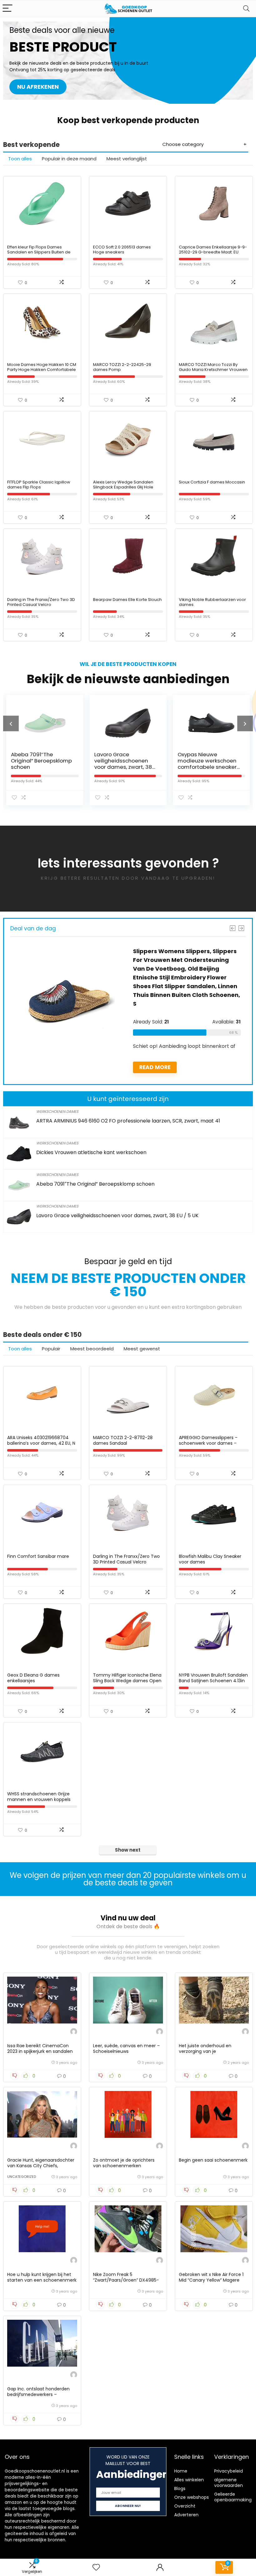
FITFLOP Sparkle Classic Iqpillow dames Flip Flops (39, 485)
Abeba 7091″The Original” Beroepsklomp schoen (95, 1184)
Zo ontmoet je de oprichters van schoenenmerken (124, 2163)
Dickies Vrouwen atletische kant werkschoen (91, 1152)
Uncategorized (22, 2177)
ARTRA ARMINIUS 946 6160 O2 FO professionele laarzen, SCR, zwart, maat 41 (128, 1121)
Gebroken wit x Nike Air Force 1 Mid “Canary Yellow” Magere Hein (211, 2280)
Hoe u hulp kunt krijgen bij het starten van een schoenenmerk (42, 2277)
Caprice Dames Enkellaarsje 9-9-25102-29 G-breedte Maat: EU (213, 250)
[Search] (246, 9)
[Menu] (7, 9)
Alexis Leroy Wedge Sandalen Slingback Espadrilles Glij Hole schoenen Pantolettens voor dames (123, 490)
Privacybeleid (229, 2471)
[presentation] (11, 723)
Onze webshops (192, 2497)
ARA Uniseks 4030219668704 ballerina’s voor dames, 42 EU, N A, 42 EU (41, 1443)
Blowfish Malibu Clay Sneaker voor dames (210, 1559)
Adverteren (186, 2515)
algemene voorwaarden (229, 2483)
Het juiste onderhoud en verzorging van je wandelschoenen (205, 2051)
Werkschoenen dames (57, 1111)
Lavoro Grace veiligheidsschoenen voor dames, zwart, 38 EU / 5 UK (78, 764)
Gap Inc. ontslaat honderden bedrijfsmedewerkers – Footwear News (38, 2394)
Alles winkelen (189, 2480)
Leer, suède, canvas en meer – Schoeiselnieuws (126, 2048)
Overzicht (185, 2506)
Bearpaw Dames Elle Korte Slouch (127, 600)
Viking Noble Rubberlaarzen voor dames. (212, 602)
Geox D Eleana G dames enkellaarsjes (33, 1678)
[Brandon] (74, 2032)
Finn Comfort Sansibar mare (38, 1556)
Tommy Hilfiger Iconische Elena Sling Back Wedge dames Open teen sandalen (127, 1681)
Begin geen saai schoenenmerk (213, 2160)
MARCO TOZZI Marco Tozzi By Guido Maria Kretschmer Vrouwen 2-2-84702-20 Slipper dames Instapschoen (213, 372)
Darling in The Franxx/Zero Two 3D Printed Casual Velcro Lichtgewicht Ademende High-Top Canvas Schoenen (42, 607)
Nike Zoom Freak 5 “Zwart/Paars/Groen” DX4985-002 (126, 2280)
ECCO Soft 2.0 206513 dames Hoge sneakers (122, 250)
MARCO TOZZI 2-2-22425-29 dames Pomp (122, 367)
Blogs (180, 2488)
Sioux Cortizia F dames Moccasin (212, 482)
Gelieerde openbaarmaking (233, 2497)
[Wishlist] (96, 2567)
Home (181, 2471)
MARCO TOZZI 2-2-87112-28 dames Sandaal (123, 1440)
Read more (76, 1067)
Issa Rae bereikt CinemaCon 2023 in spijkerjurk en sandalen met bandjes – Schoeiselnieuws (42, 2051)
